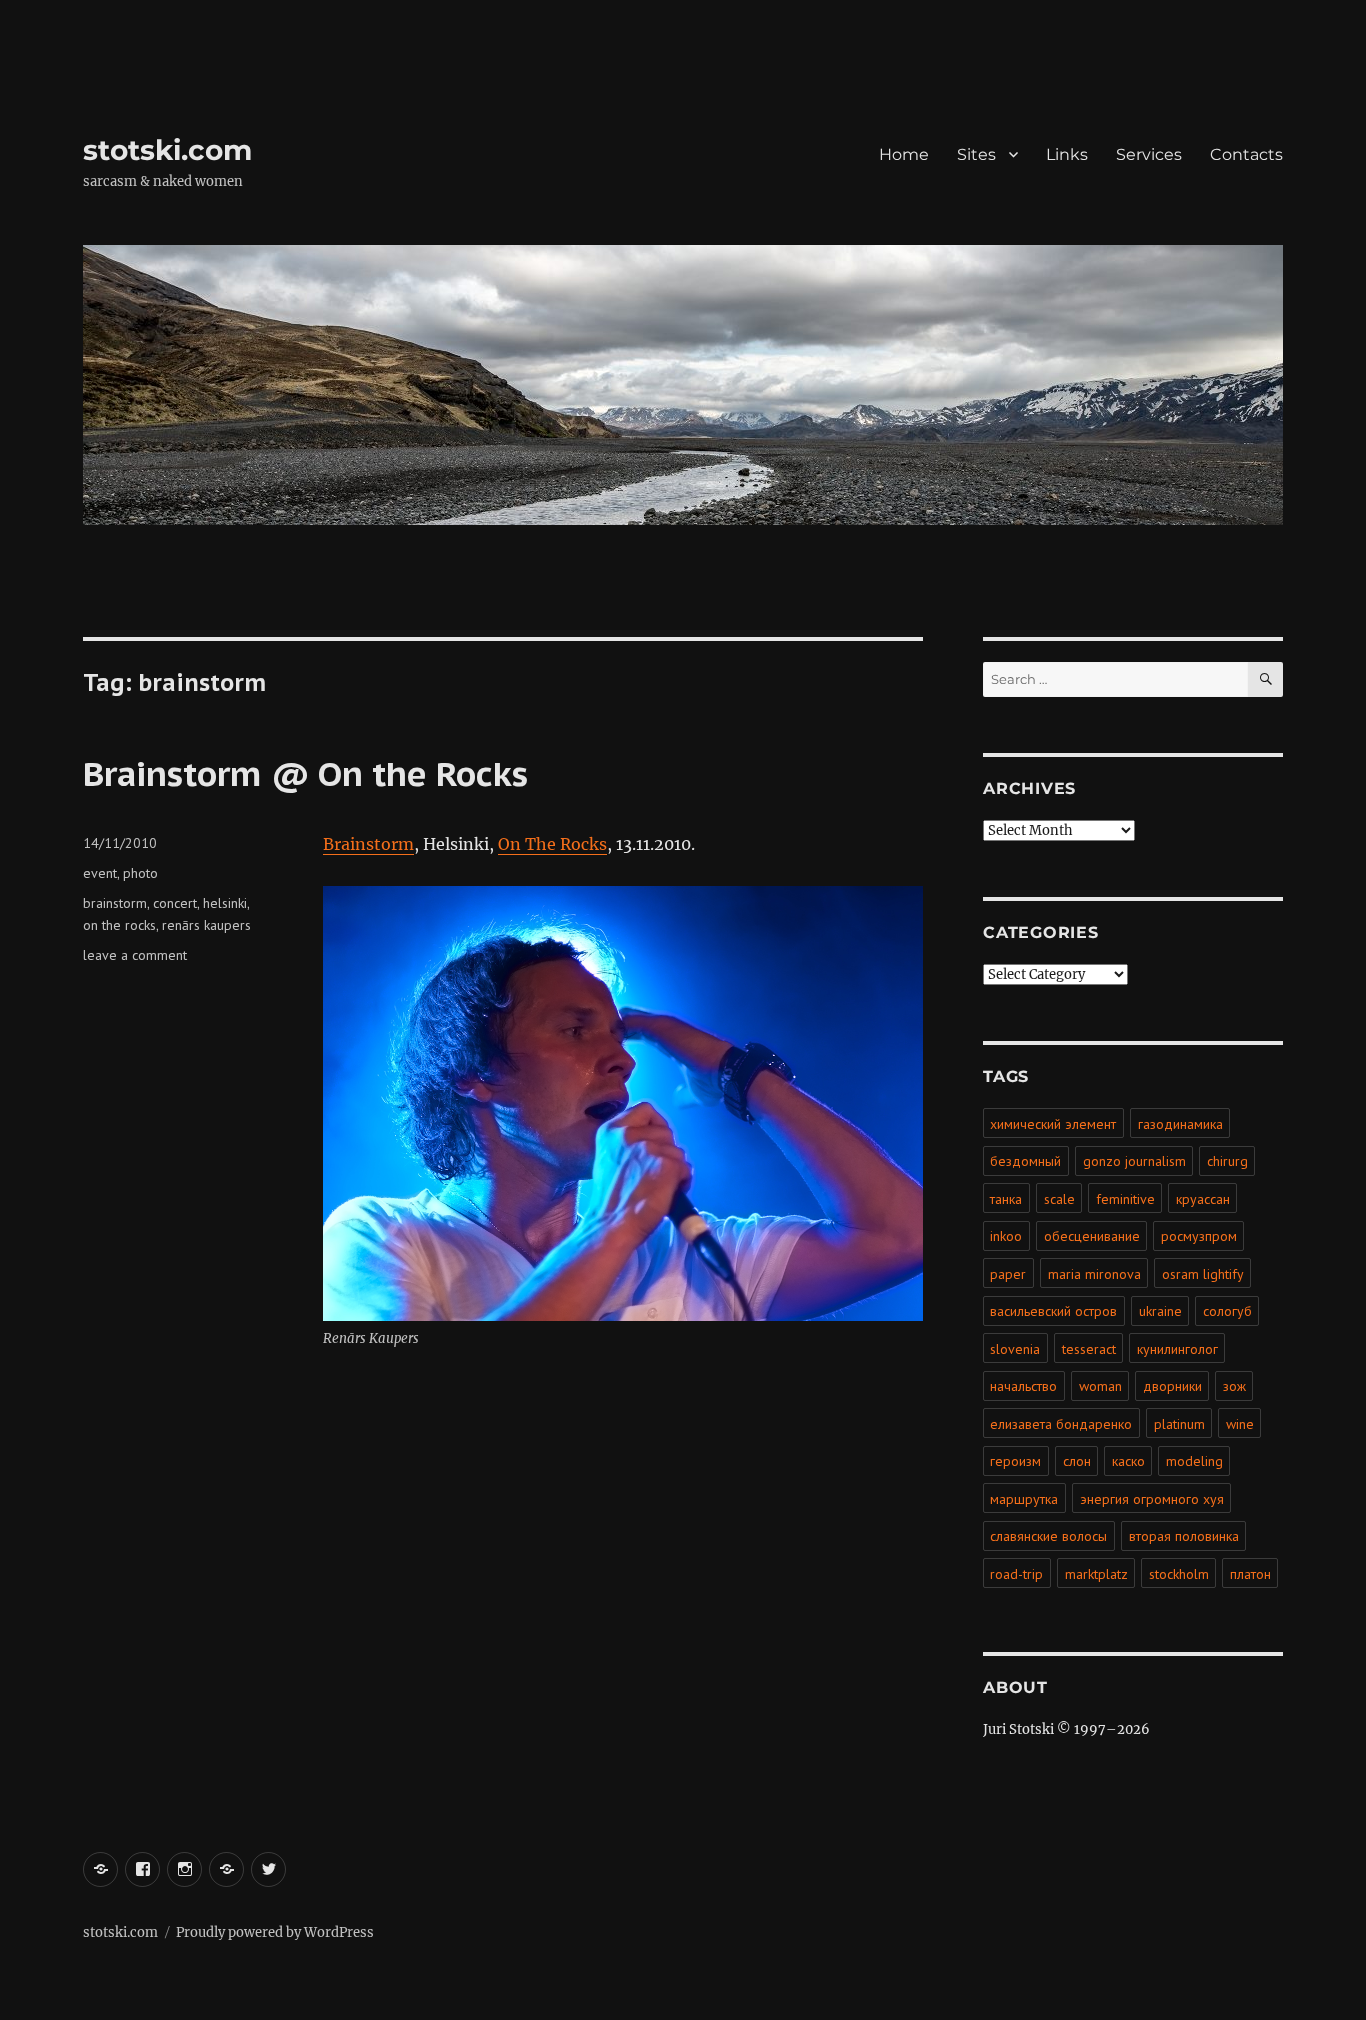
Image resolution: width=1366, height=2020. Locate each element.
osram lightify (1203, 1274)
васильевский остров (1053, 1311)
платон (1250, 1574)
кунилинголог (1177, 1349)
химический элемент (1053, 1124)
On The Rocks (552, 844)
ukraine (1160, 1311)
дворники (1172, 1386)
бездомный (1025, 1161)
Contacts (1246, 154)
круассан (1203, 1199)
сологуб (1227, 1311)
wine (1240, 1424)
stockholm (1179, 1574)
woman (1100, 1386)
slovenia (1015, 1349)
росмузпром (1199, 1236)
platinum (1179, 1424)
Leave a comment (135, 955)
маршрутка (1024, 1499)
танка (1006, 1199)
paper (1008, 1274)
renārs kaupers (206, 925)
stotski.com (167, 150)
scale (1059, 1199)
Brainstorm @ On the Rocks (305, 773)
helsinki (225, 903)
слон (1077, 1461)
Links (1067, 154)
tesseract (1089, 1349)
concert (175, 903)
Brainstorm (368, 844)
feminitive (1125, 1199)
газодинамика (1180, 1124)
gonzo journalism (1134, 1161)
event (100, 873)
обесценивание (1092, 1236)
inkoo (1006, 1236)
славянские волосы (1048, 1536)
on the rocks (119, 925)
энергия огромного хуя (1152, 1499)
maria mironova (1094, 1274)
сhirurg (1227, 1161)
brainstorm (115, 903)
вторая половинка (1184, 1536)
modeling (1194, 1461)
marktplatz (1096, 1574)
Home (904, 154)
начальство (1023, 1386)
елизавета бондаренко (1061, 1424)
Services (1149, 154)
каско (1128, 1461)
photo (140, 873)
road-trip (1016, 1574)
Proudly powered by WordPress (275, 1932)
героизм (1015, 1461)
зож (1234, 1386)
